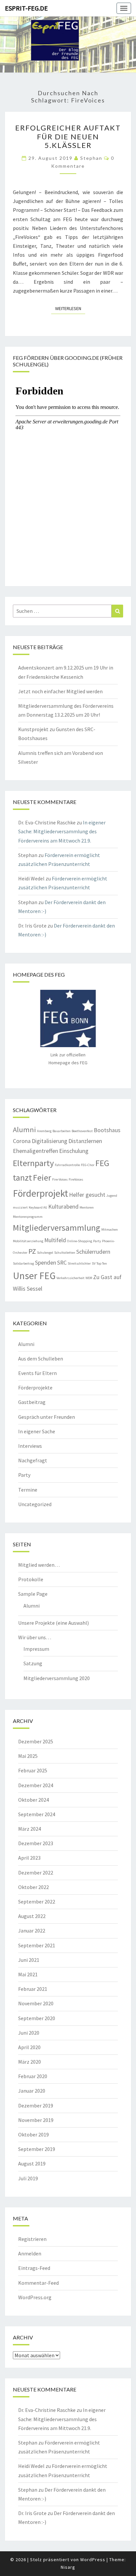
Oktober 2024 (34, 1800)
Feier (42, 1177)
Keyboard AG (38, 1207)
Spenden (46, 1263)
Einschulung (74, 1151)
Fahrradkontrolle (67, 1165)
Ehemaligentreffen (35, 1151)
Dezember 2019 (36, 2105)
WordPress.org (35, 2297)
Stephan (91, 158)
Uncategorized (35, 1504)
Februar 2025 (33, 1770)
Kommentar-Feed (38, 2283)
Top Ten (102, 1263)
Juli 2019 (28, 2178)
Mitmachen (110, 1230)
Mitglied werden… (39, 1565)
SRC (62, 1263)
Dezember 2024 (36, 1785)
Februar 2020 (33, 2076)
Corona (22, 1141)
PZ (32, 1251)
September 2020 (37, 2018)
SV (94, 1263)
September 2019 (37, 2149)
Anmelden (30, 2253)
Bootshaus (107, 1130)
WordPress (93, 2560)
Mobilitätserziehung (28, 1241)
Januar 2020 (32, 2091)
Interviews (30, 1446)
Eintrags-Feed (34, 2268)
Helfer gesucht (87, 1195)
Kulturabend (63, 1207)
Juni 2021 (29, 1960)
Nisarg (68, 2567)
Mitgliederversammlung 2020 (57, 1678)
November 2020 (36, 2003)
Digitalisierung (50, 1141)
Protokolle (31, 1579)
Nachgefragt (33, 1460)
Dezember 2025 (36, 1741)
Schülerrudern (93, 1252)
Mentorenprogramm (28, 1217)
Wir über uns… (35, 1637)
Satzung (33, 1663)
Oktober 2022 (34, 1887)
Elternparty (33, 1163)
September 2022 (37, 1902)
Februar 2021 (33, 1989)
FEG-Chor (88, 1165)
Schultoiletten (65, 1253)
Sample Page (33, 1594)
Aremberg (44, 1131)
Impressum (36, 1649)
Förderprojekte (35, 1388)
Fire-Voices (60, 1179)
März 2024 (30, 1829)
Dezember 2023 (36, 1843)
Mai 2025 (28, 1756)
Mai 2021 (28, 1974)
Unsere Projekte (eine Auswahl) (53, 1623)
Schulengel (45, 1253)
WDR (89, 1278)
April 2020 (29, 2047)
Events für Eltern (37, 1373)
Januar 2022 (32, 1931)
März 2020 (30, 2062)
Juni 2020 (29, 2033)
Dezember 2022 (36, 1873)
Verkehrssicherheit (70, 1278)
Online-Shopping (80, 1241)
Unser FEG (34, 1276)
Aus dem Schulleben (41, 1359)
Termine (28, 1490)
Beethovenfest (82, 1131)
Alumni (24, 1130)
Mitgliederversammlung (57, 1228)
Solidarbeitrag (23, 1263)
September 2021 (37, 1945)
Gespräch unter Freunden (47, 1417)
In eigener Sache (37, 1431)
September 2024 (37, 1814)
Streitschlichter (79, 1263)
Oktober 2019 (34, 2134)
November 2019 (36, 2120)
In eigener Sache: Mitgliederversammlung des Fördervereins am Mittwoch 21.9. (62, 831)
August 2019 (32, 2163)
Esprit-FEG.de (26, 8)
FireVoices (76, 1179)
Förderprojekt (40, 1193)
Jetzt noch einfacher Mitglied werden (60, 691)
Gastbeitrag (32, 1402)
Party (97, 1241)
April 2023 (29, 1858)
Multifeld (55, 1240)
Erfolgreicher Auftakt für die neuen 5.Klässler (68, 136)
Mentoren (87, 1207)
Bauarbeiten (62, 1131)
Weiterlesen (70, 308)
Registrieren (32, 2239)
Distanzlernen (85, 1141)
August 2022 (32, 1916)
